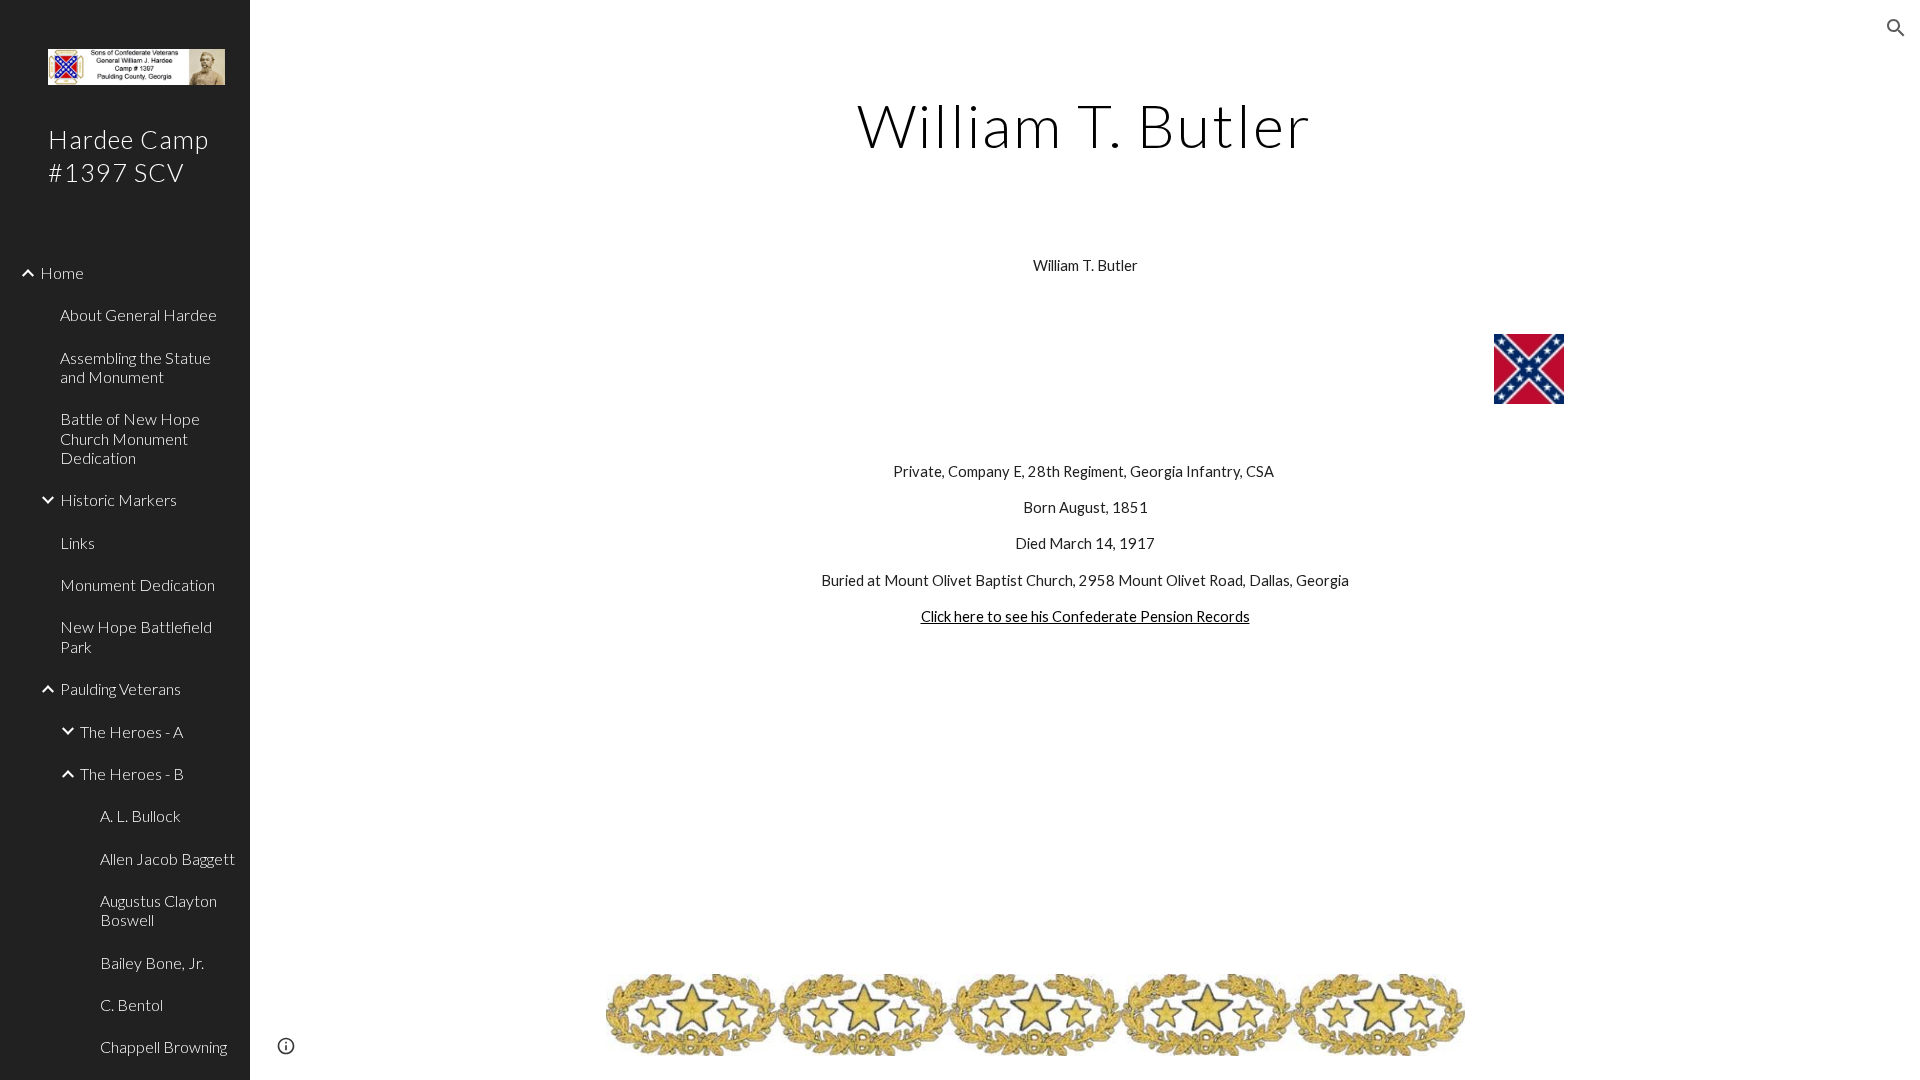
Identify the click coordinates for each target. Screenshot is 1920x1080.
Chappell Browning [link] (163, 1046)
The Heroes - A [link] (131, 731)
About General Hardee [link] (138, 314)
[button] (1896, 28)
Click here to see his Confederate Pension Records (1085, 616)
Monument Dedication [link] (137, 584)
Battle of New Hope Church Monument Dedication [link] (130, 438)
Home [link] (62, 272)
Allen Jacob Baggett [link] (167, 858)
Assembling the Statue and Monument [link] (135, 367)
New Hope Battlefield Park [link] (136, 636)
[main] (1085, 125)
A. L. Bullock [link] (140, 815)
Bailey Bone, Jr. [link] (152, 962)
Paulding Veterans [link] (120, 688)
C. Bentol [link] (131, 1004)
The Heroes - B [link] (132, 773)
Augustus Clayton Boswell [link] (158, 910)
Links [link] (77, 542)
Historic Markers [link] (118, 499)
